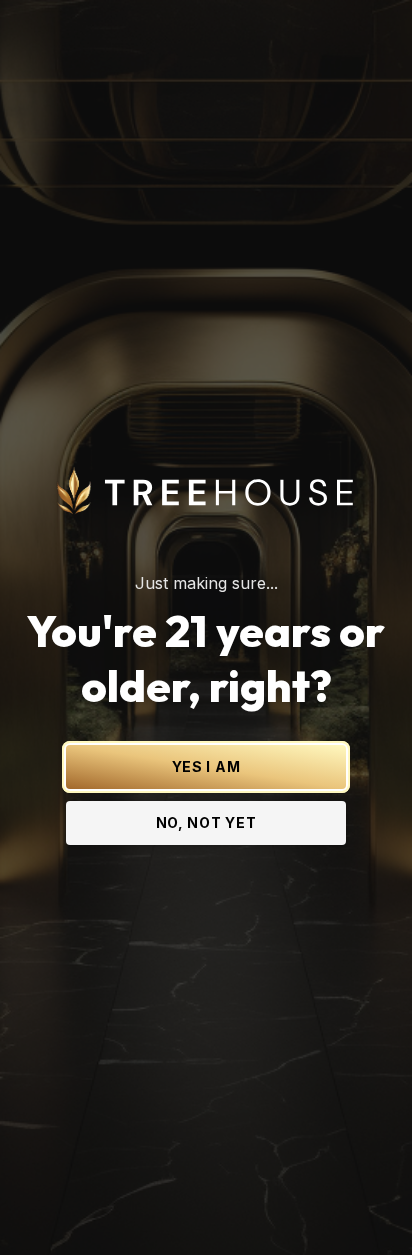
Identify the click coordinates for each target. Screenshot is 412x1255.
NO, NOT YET (206, 822)
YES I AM (206, 766)
